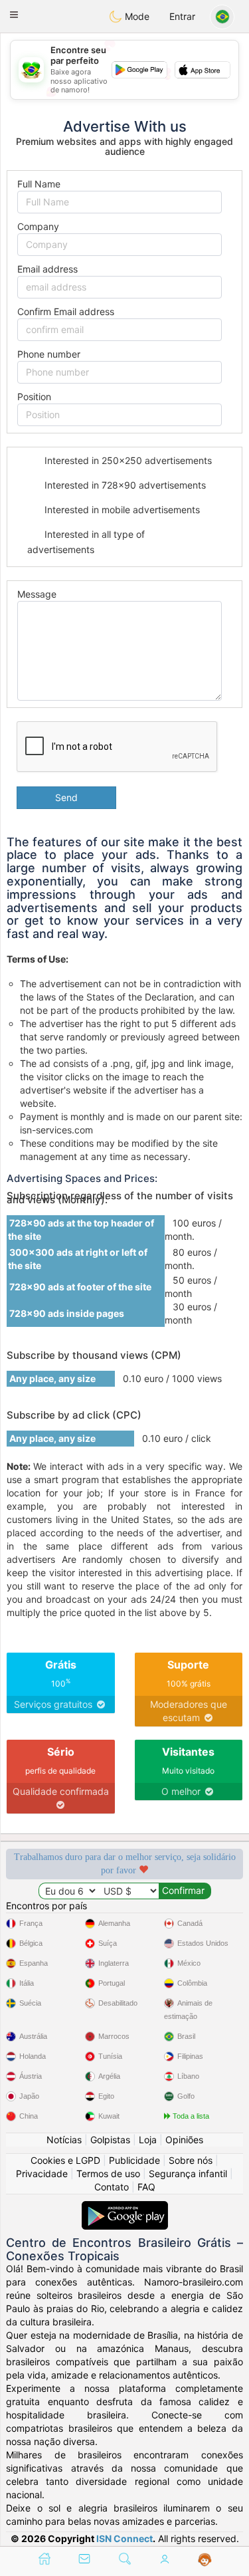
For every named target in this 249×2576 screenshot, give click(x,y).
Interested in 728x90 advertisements (124, 485)
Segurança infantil (188, 2173)
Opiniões (184, 2140)
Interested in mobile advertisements (121, 510)
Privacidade (42, 2173)
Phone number (49, 354)
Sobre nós (191, 2160)
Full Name (39, 184)
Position (34, 397)
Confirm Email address (66, 311)
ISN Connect (124, 2538)
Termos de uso (108, 2173)
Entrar (182, 16)
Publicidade (134, 2160)
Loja (148, 2140)
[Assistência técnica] (205, 2560)
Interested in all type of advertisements (86, 541)
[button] (14, 15)
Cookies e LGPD (65, 2160)
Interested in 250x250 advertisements (127, 460)
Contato (112, 2187)
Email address (47, 269)
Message (37, 594)
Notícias (64, 2140)
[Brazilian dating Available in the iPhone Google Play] (125, 2207)
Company (38, 226)
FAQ (146, 2187)
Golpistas (110, 2140)
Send (66, 797)
